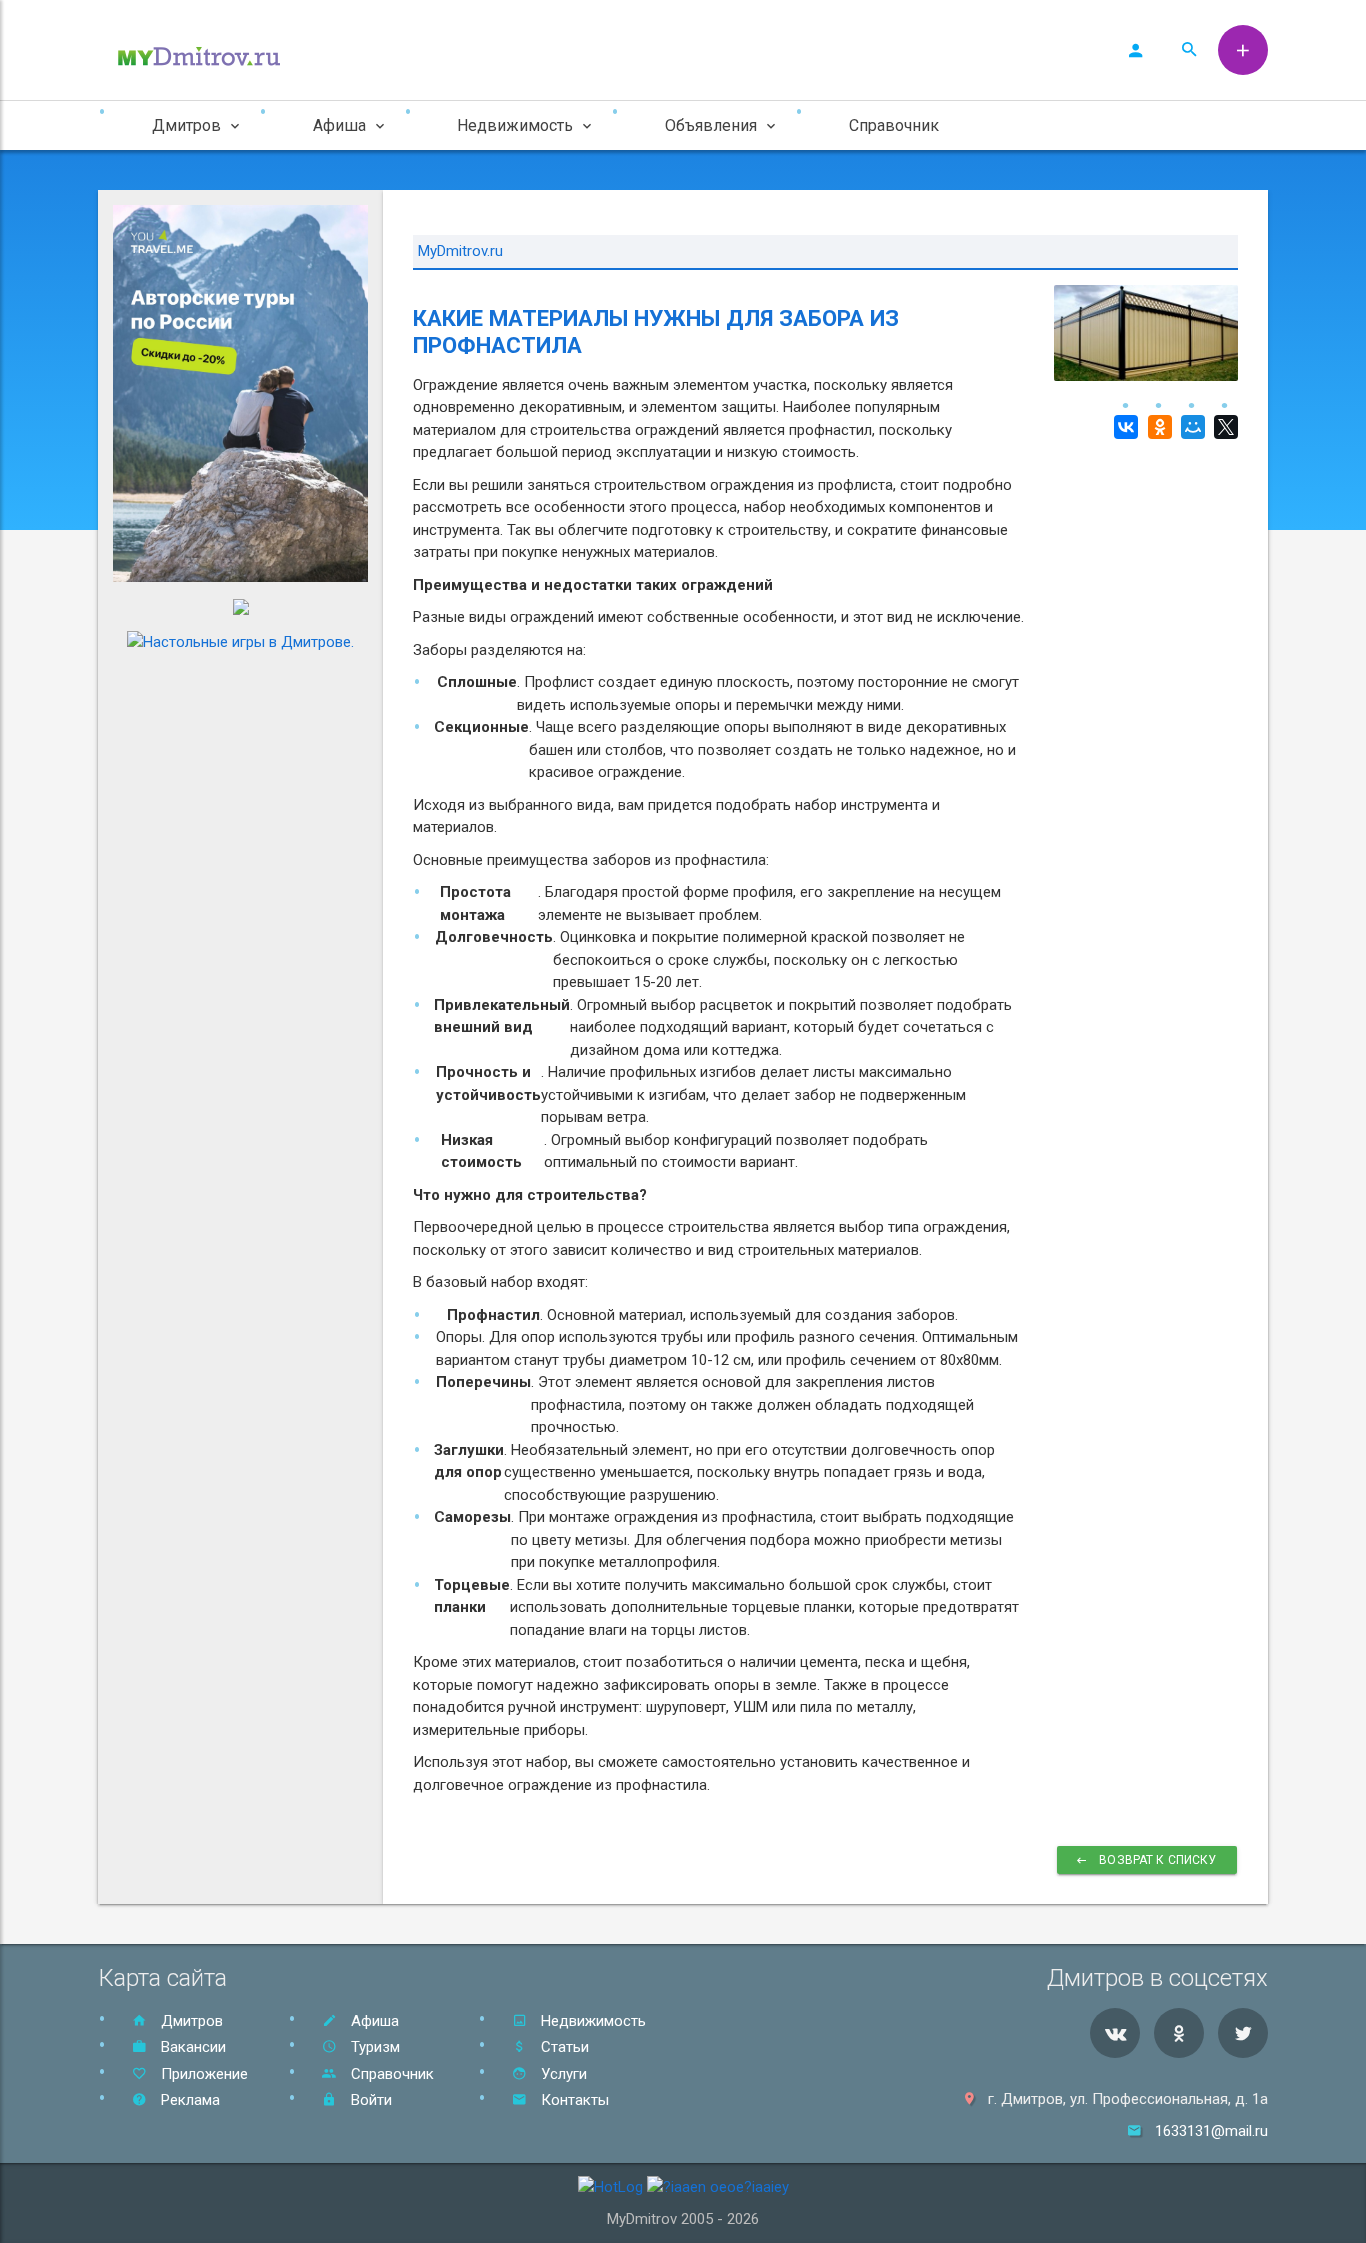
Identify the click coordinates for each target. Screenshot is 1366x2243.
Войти (369, 2100)
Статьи (563, 2047)
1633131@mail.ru (1211, 2131)
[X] (1223, 427)
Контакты (573, 2100)
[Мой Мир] (1190, 427)
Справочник (894, 125)
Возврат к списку (1157, 1860)
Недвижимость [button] (515, 125)
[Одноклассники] (1156, 427)
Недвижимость (591, 2021)
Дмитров (190, 2021)
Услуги (562, 2074)
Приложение (202, 2074)
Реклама (188, 2100)
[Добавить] (1243, 50)
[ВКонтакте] (1123, 427)
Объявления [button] (711, 125)
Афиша (373, 2021)
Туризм (373, 2047)
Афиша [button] (339, 125)
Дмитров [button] (186, 125)
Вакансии (191, 2047)
